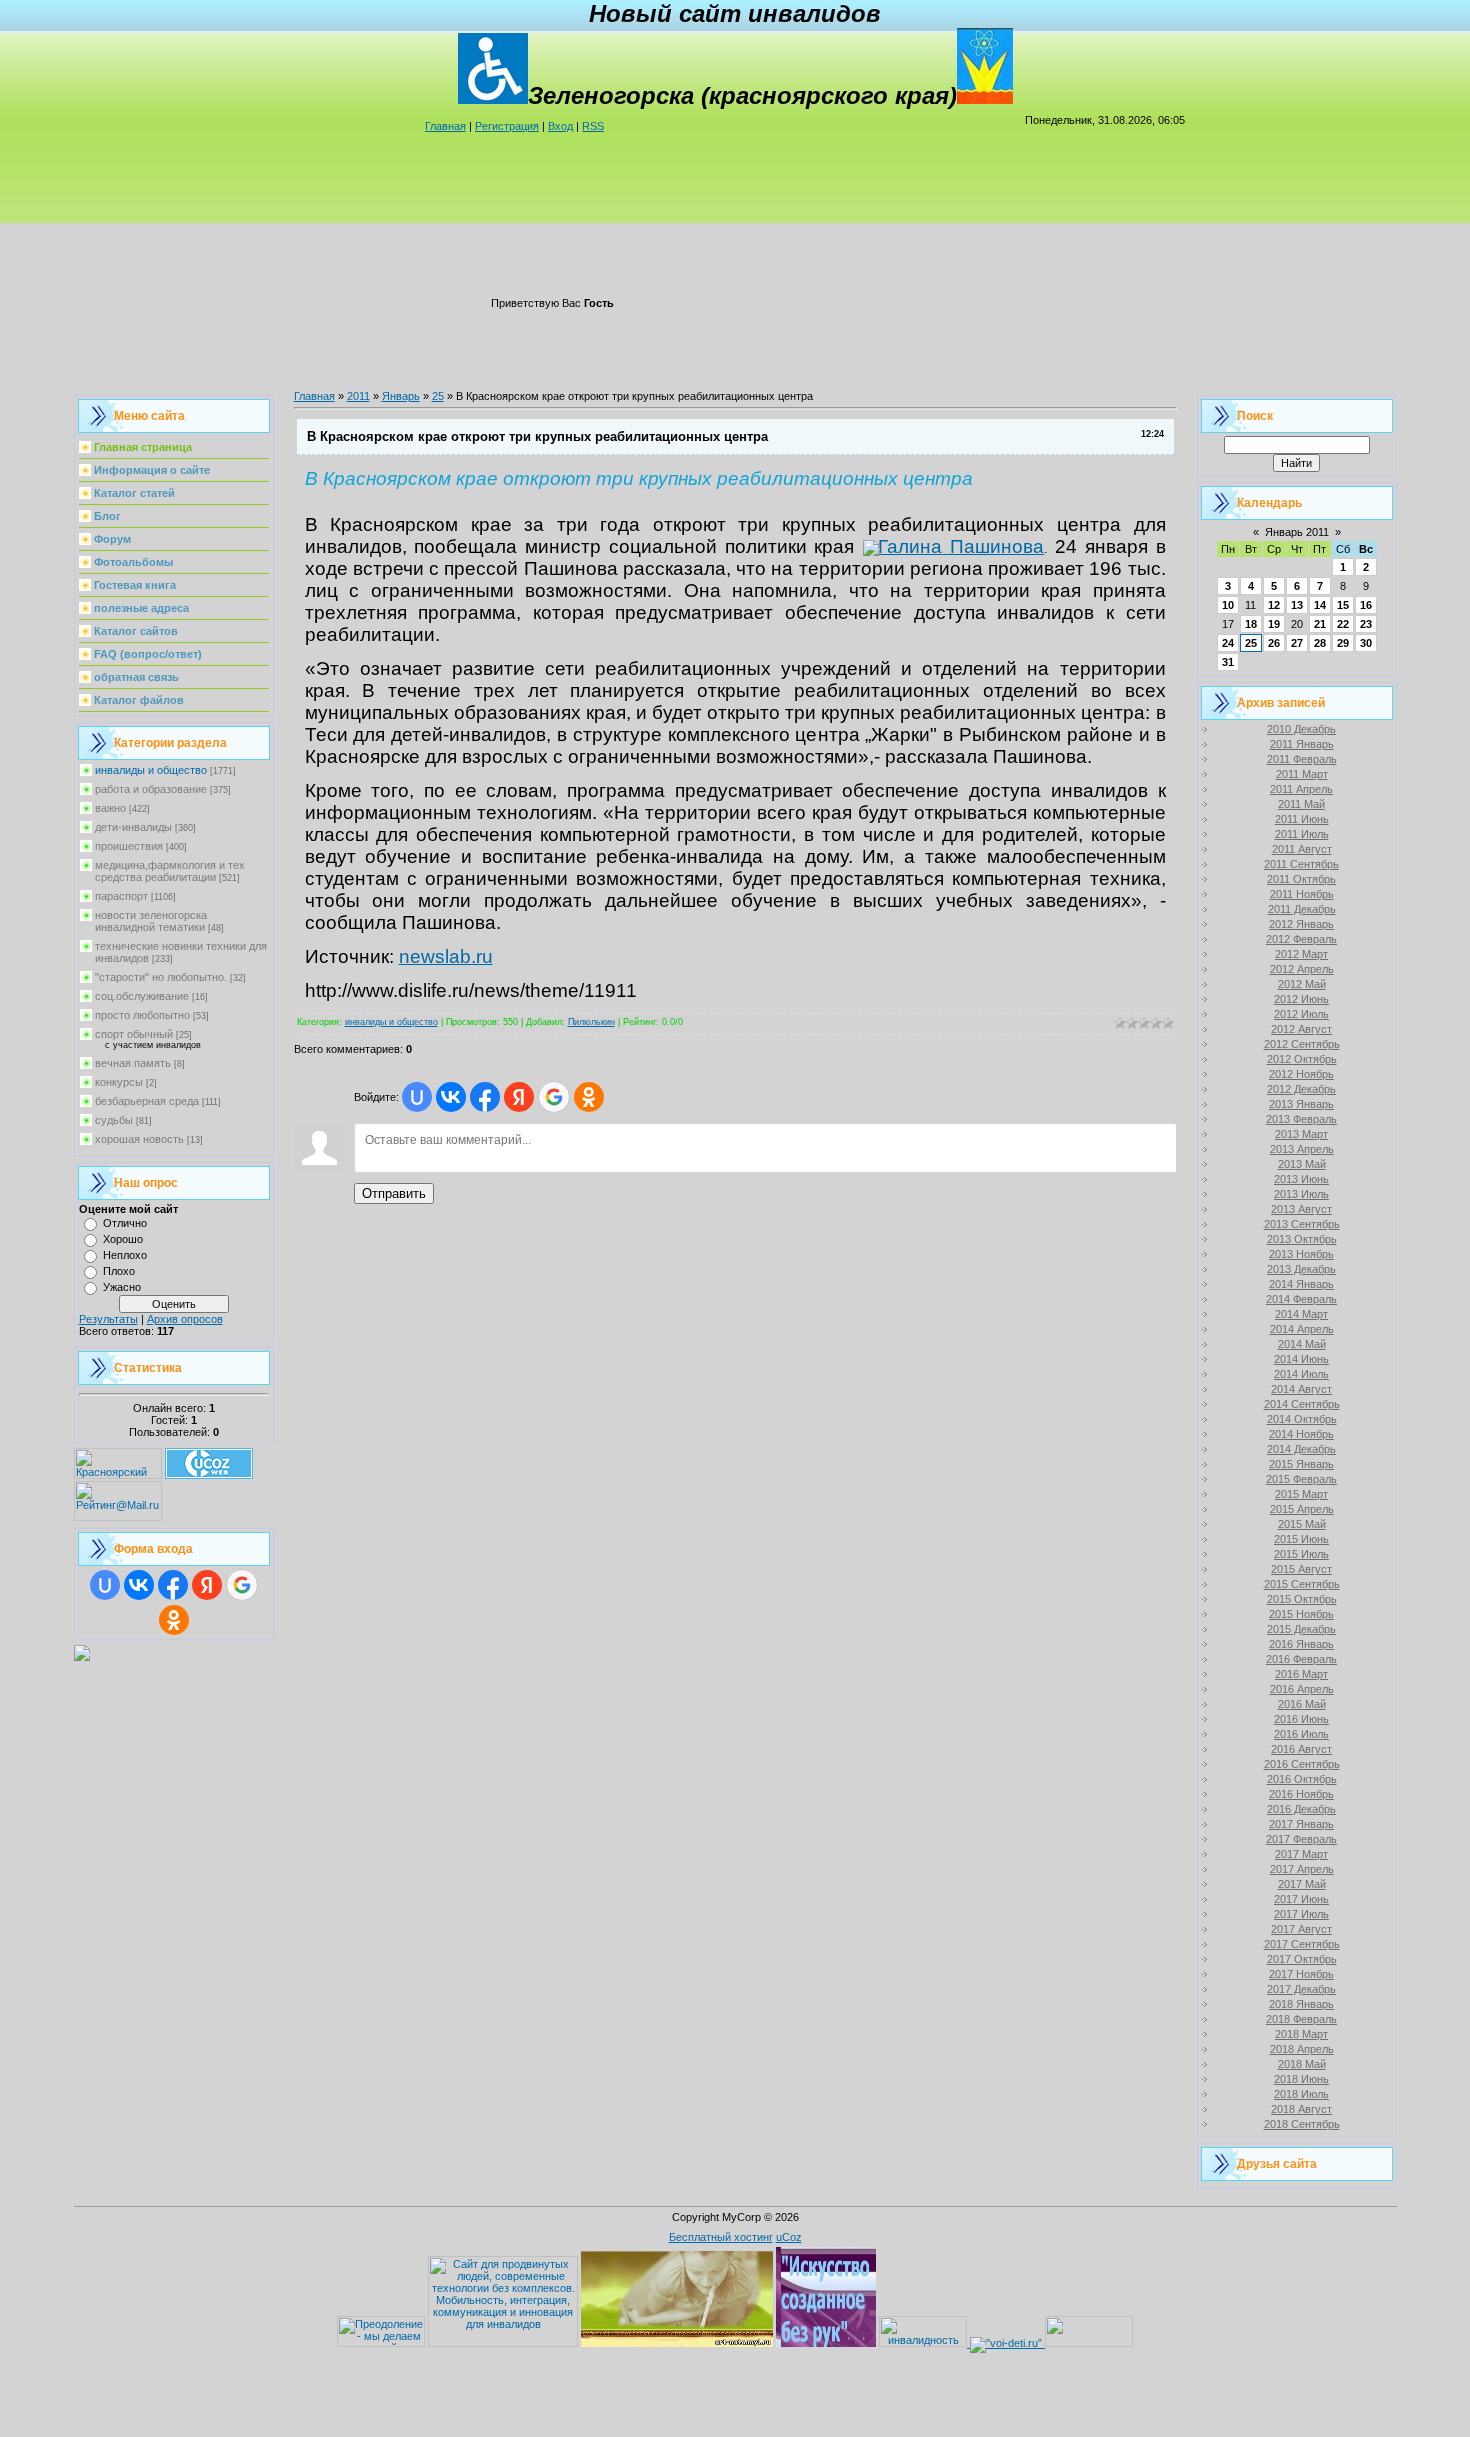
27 (1297, 643)
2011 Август (1302, 849)
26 (1274, 643)
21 (1320, 624)
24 (1228, 643)
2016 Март (1301, 1674)
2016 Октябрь (1302, 1779)
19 (1274, 624)
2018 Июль (1301, 2094)
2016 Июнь (1301, 1719)
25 (438, 396)
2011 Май (1301, 804)
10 (1228, 605)
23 (1366, 624)
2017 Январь (1301, 1824)
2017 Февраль (1301, 1839)
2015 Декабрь (1301, 1629)
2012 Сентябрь (1302, 1044)
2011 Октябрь (1301, 879)
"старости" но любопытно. (161, 977)
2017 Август (1301, 1929)
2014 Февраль (1301, 1299)
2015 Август (1301, 1569)
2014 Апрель (1302, 1329)
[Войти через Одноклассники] (174, 1620)
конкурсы (119, 1082)
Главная (445, 126)
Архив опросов (185, 1319)
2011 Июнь (1302, 819)
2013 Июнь (1301, 1179)
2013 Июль (1301, 1194)
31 (1228, 662)
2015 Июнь (1301, 1539)
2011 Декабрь (1302, 909)
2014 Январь (1301, 1284)
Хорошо (123, 1239)
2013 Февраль (1301, 1119)
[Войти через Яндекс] (207, 1585)
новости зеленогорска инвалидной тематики (151, 921)
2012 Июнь (1301, 999)
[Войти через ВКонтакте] (139, 1585)
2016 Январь (1301, 1644)
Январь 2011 (1297, 532)
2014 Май (1302, 1344)
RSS (593, 126)
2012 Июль (1301, 1014)
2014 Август (1301, 1389)
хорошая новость (139, 1139)
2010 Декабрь (1301, 729)
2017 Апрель (1302, 1869)
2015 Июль (1301, 1554)
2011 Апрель (1301, 789)
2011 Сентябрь (1301, 864)
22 (1343, 624)
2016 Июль (1301, 1734)
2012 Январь (1301, 924)
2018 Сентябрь (1302, 2124)
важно (110, 808)
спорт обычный (134, 1034)
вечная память (133, 1063)
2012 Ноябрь (1301, 1074)
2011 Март (1302, 774)
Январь (401, 396)
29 (1343, 643)
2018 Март (1301, 2034)
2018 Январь (1301, 2004)
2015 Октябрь (1302, 1599)
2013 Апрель (1302, 1149)
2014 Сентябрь (1302, 1404)
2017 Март (1301, 1854)
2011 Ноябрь (1302, 894)
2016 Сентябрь (1302, 1764)
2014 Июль (1301, 1374)
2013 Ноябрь (1301, 1254)
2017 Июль (1301, 1914)
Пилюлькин (591, 1022)
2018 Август (1301, 2109)
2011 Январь (1302, 744)
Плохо (119, 1271)
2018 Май (1302, 2064)
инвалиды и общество (151, 770)
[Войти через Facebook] (173, 1585)
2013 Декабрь (1301, 1269)
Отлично (125, 1223)
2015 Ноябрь (1301, 1614)
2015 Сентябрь (1302, 1584)
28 (1320, 643)
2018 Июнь (1301, 2079)
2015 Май (1302, 1524)
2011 (358, 396)
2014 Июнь (1301, 1359)
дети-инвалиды (133, 827)
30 (1366, 643)
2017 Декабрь (1301, 1989)
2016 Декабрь (1301, 1809)
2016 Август (1301, 1749)
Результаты (108, 1319)
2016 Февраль (1301, 1659)
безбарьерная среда (147, 1101)
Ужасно (122, 1287)
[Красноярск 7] (82, 1657)
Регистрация (507, 126)
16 (1366, 605)
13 (1297, 605)
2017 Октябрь (1302, 1959)
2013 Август (1301, 1209)
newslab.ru (446, 956)
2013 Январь (1301, 1104)
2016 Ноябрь (1301, 1794)
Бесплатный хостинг (721, 2237)
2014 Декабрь (1301, 1449)
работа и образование (151, 789)
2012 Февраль (1301, 939)
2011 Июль (1302, 834)
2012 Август (1301, 1029)
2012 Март (1301, 954)
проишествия (129, 846)
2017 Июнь (1301, 1899)
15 (1343, 605)
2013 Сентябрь (1302, 1224)
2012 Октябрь (1302, 1059)
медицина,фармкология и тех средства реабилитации (170, 871)
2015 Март (1301, 1494)
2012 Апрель (1302, 969)
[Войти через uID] (105, 1585)
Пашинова (993, 546)
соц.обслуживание (142, 996)
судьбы (114, 1120)
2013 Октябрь (1302, 1239)
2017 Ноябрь (1301, 1974)
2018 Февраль (1301, 2019)
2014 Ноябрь (1301, 1434)
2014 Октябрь (1302, 1419)
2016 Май (1302, 1704)
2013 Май (1302, 1164)
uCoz (789, 2237)
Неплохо (125, 1255)
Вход (560, 126)
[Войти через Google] (242, 1585)
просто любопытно (142, 1015)
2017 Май (1302, 1884)
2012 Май (1302, 984)
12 (1274, 605)
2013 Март (1301, 1134)
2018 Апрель (1302, 2049)
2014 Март (1301, 1314)
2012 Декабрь (1301, 1089)
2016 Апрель (1302, 1689)
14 (1320, 605)
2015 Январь (1301, 1464)
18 (1251, 624)
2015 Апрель (1302, 1509)
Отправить (394, 1193)
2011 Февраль (1302, 759)
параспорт (121, 896)
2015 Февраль (1301, 1479)
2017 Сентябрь (1302, 1944)
